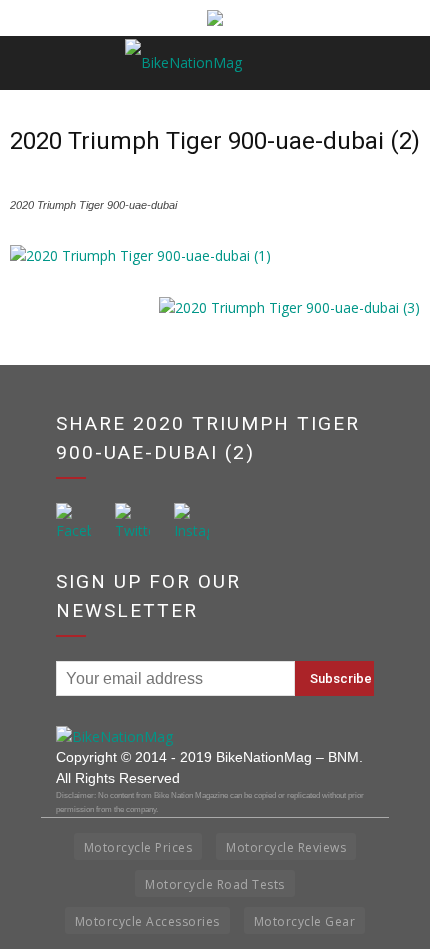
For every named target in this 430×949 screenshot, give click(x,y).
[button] (402, 63)
